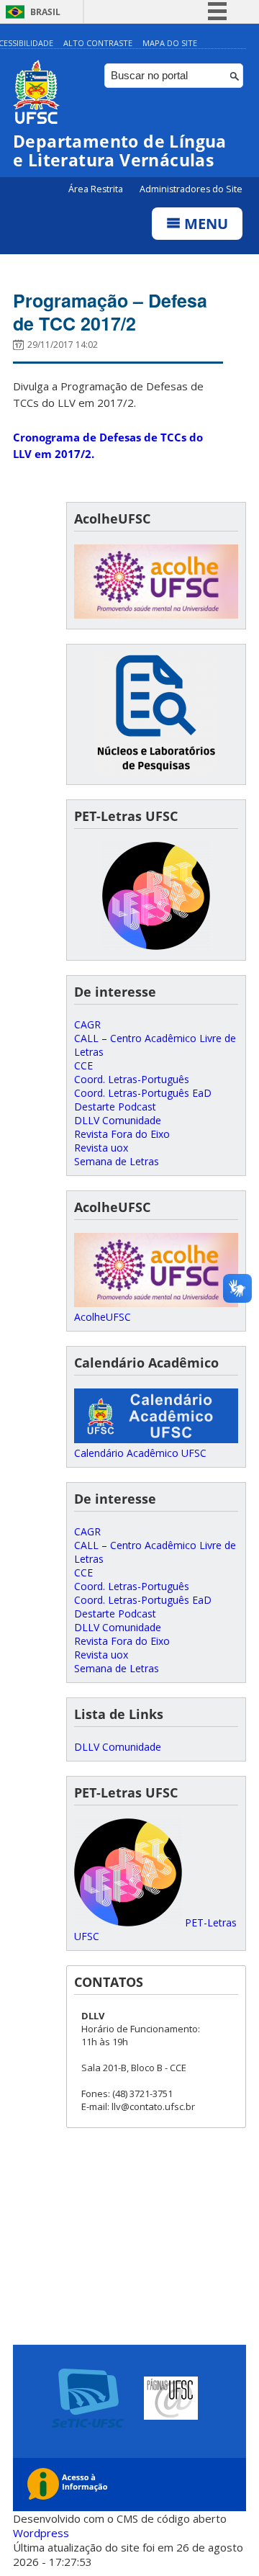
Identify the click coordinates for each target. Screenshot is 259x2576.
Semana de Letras (117, 1161)
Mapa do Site (170, 43)
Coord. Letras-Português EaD (143, 1093)
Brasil (45, 12)
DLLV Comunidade (118, 1120)
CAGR (87, 1024)
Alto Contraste (98, 43)
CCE (83, 1065)
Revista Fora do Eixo (122, 1134)
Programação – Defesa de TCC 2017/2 (110, 312)
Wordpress (41, 2533)
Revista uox (101, 1148)
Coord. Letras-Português (132, 1079)
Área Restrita (97, 189)
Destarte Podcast (115, 1107)
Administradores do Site (191, 189)
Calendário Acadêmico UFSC (140, 1453)
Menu (204, 224)
